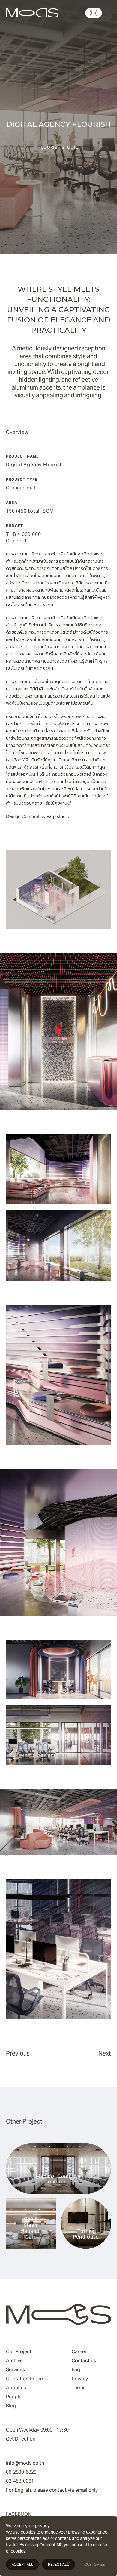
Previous (18, 2053)
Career (79, 2352)
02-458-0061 (20, 2481)
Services (15, 2370)
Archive (14, 2361)
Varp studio (58, 816)
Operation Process (27, 2379)
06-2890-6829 (21, 2472)
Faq (76, 2370)
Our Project (19, 2352)
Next (105, 2053)
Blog (11, 2406)
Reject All (58, 2564)
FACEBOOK (18, 2514)
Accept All (22, 2564)
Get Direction (21, 2439)
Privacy (80, 2379)
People (14, 2397)
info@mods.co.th (25, 2463)
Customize (94, 2564)
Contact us (84, 2361)
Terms (79, 2388)
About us (16, 2388)
